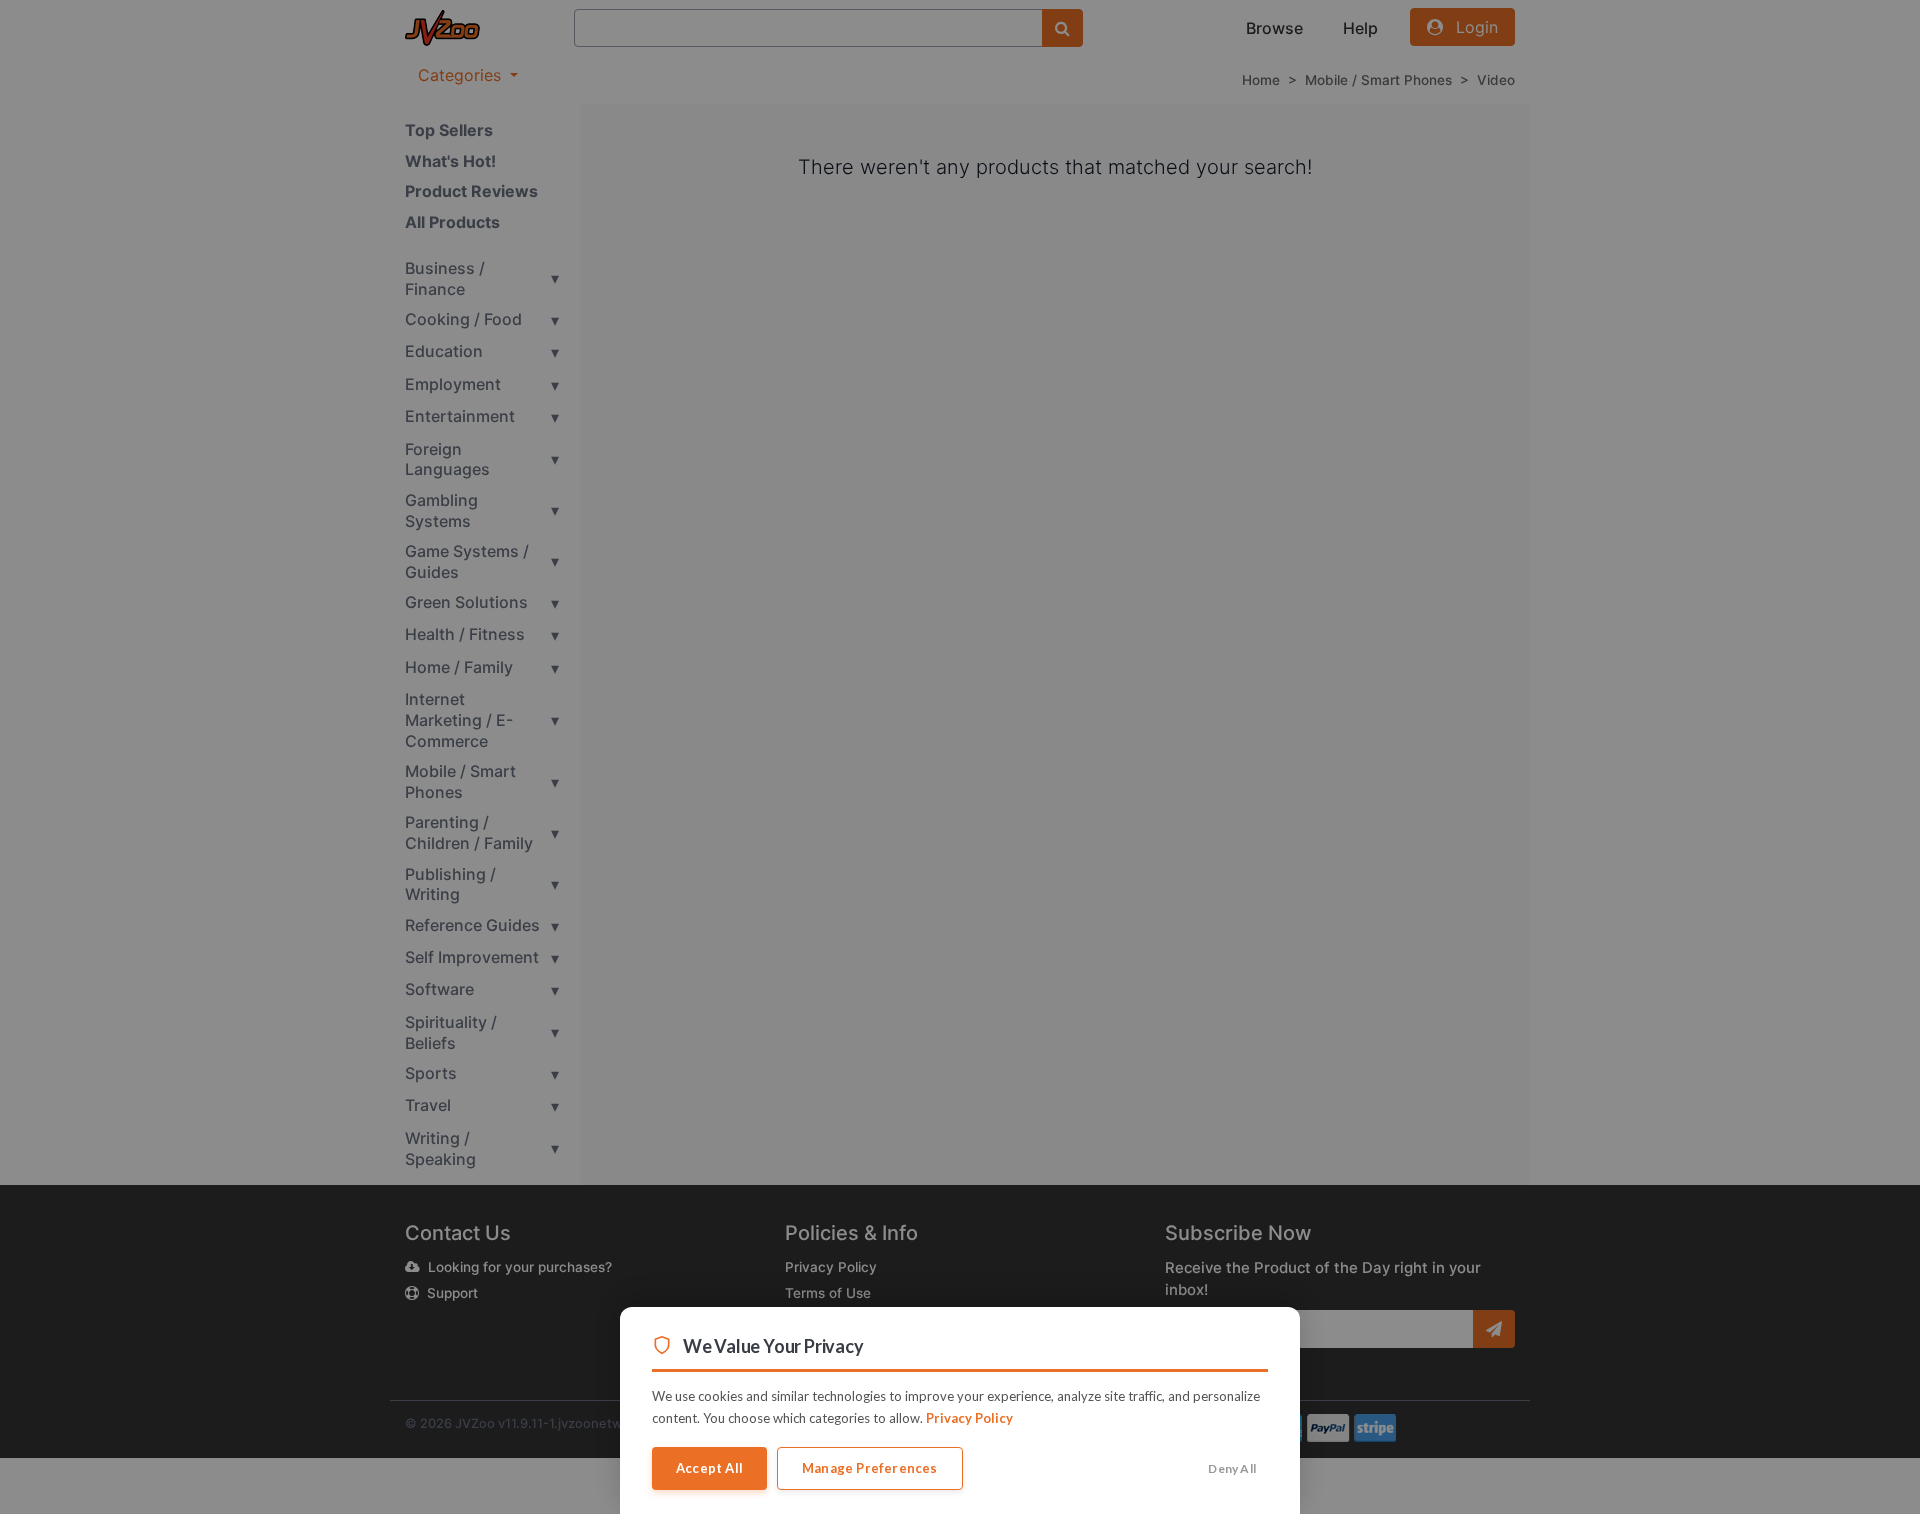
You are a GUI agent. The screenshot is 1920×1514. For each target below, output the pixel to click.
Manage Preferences (870, 1468)
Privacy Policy (969, 1418)
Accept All (709, 1468)
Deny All (1232, 1468)
